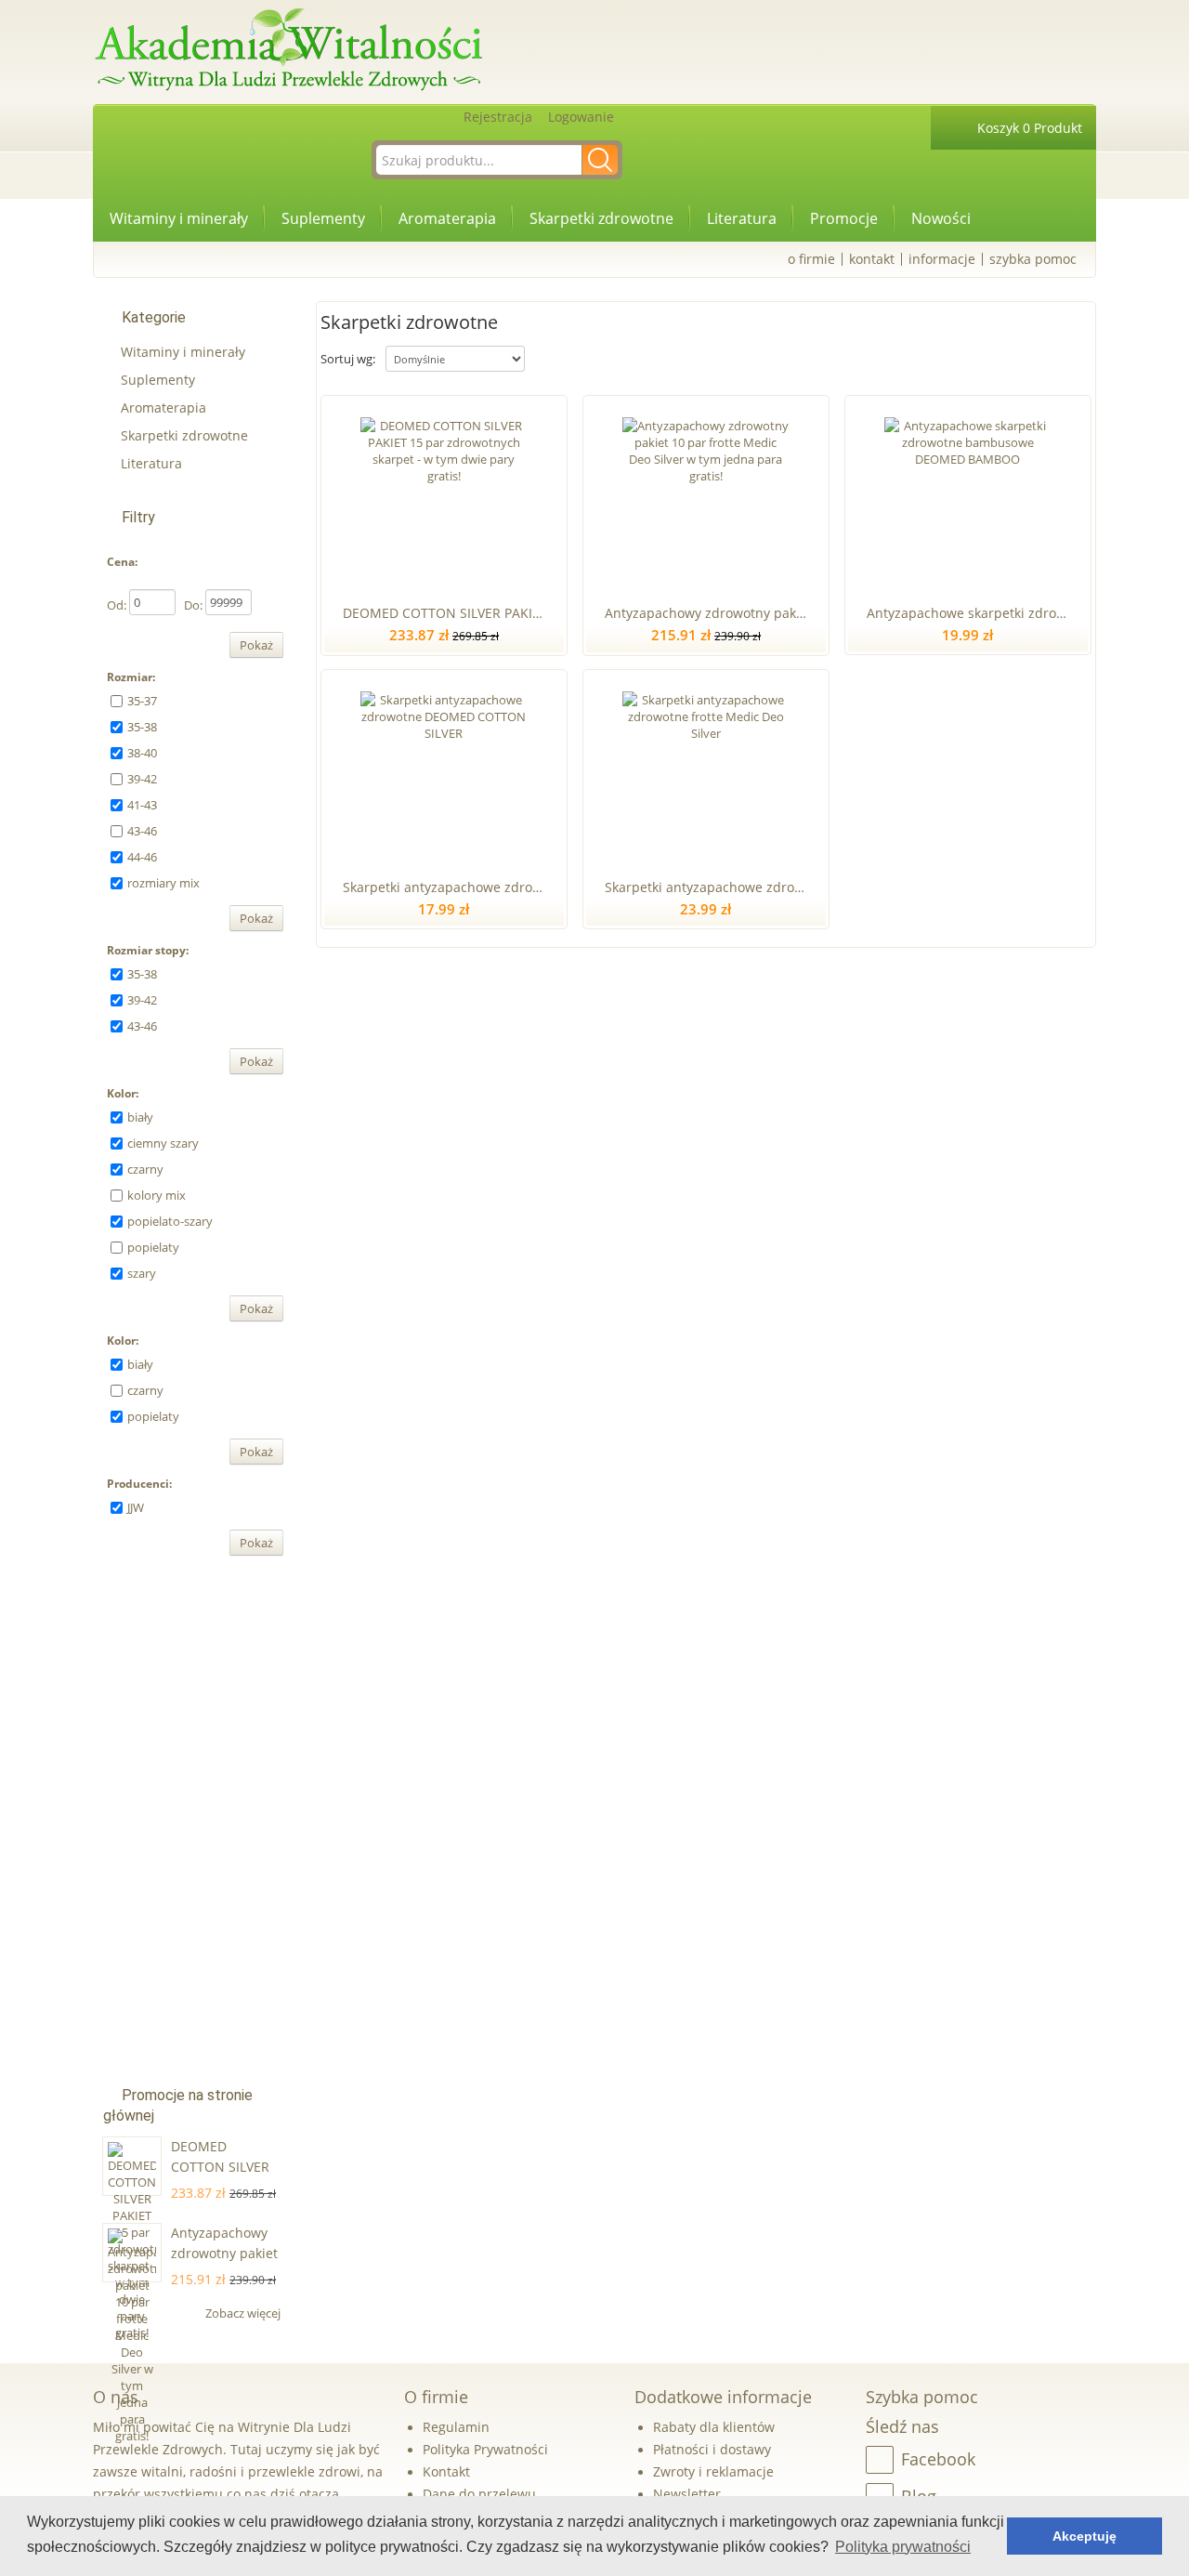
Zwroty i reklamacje (713, 2471)
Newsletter (687, 2494)
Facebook (938, 2459)
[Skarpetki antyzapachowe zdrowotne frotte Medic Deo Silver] (706, 770)
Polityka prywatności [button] (903, 2547)
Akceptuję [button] (1084, 2536)
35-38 (142, 727)
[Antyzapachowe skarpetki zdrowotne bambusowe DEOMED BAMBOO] (967, 496)
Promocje (844, 218)
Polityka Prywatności (485, 2449)
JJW (136, 1507)
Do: (193, 605)
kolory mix (157, 1195)
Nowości (941, 218)
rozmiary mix (163, 883)
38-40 (142, 753)
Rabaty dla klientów (714, 2427)
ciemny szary (163, 1143)
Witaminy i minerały (179, 218)
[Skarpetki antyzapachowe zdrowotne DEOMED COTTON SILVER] (444, 770)
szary (142, 1273)
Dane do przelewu (479, 2494)
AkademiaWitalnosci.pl (288, 51)
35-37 (142, 701)
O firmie (811, 259)
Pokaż (256, 645)
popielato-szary (170, 1221)
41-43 (142, 805)
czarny (145, 1169)
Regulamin (456, 2427)
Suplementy (323, 218)
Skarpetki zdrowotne (601, 218)
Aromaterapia (447, 218)
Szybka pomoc (1033, 259)
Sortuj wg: (348, 359)
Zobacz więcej (244, 2313)
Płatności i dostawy (712, 2449)
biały (140, 1117)
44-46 (142, 857)
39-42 (142, 779)
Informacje (942, 259)
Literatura (742, 218)
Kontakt (872, 259)
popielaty (153, 1247)
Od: (117, 605)
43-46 (142, 831)
